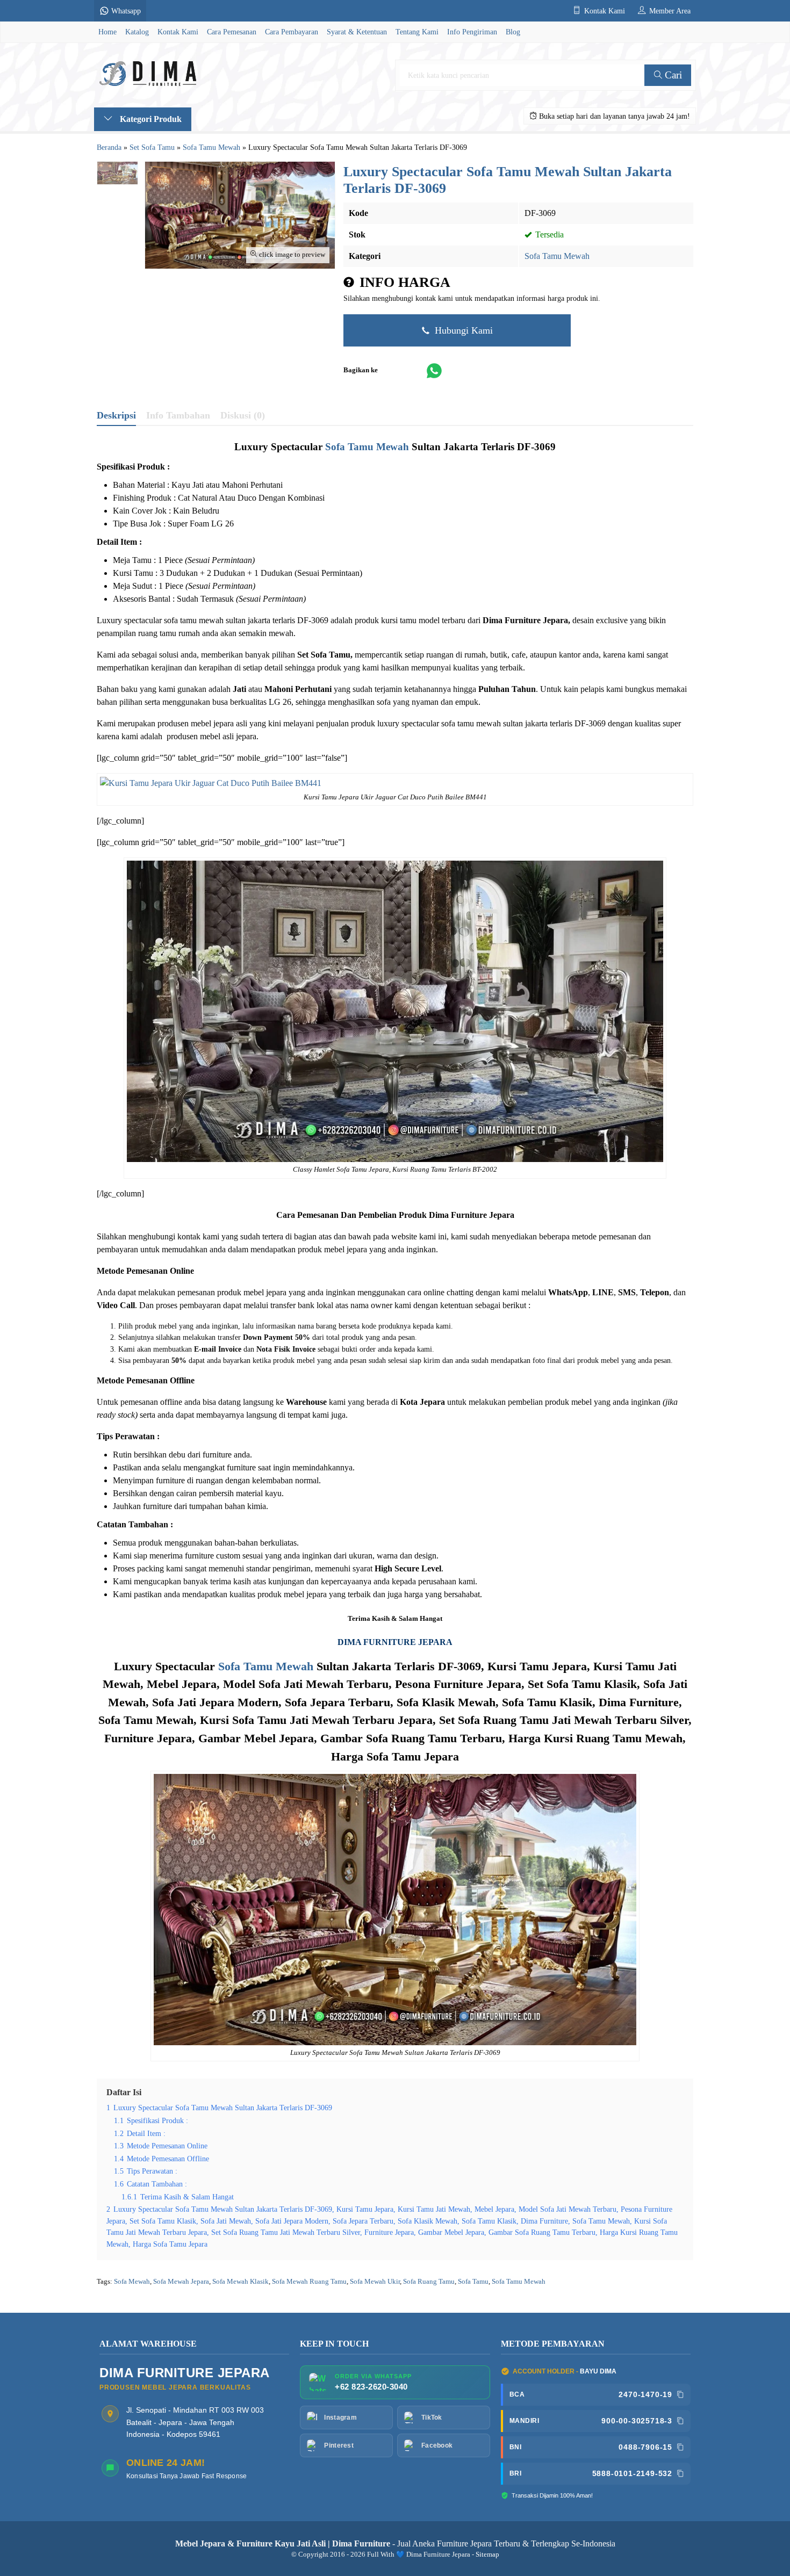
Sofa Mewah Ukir (375, 2282)
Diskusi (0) (243, 415)
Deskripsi (116, 415)
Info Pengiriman (472, 32)
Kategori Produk (150, 119)
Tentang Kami (417, 32)
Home (107, 32)
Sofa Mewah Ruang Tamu (309, 2282)
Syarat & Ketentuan (357, 32)
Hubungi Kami (462, 330)
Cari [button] (672, 75)
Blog (513, 32)
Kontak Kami (178, 32)
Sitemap (487, 2555)
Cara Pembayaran (292, 32)
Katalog (137, 32)
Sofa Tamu (473, 2282)
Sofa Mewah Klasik (240, 2282)
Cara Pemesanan (232, 32)
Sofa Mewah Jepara (181, 2282)
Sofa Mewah (132, 2282)
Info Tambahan (178, 415)
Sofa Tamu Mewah (557, 256)
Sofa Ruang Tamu (429, 2282)
